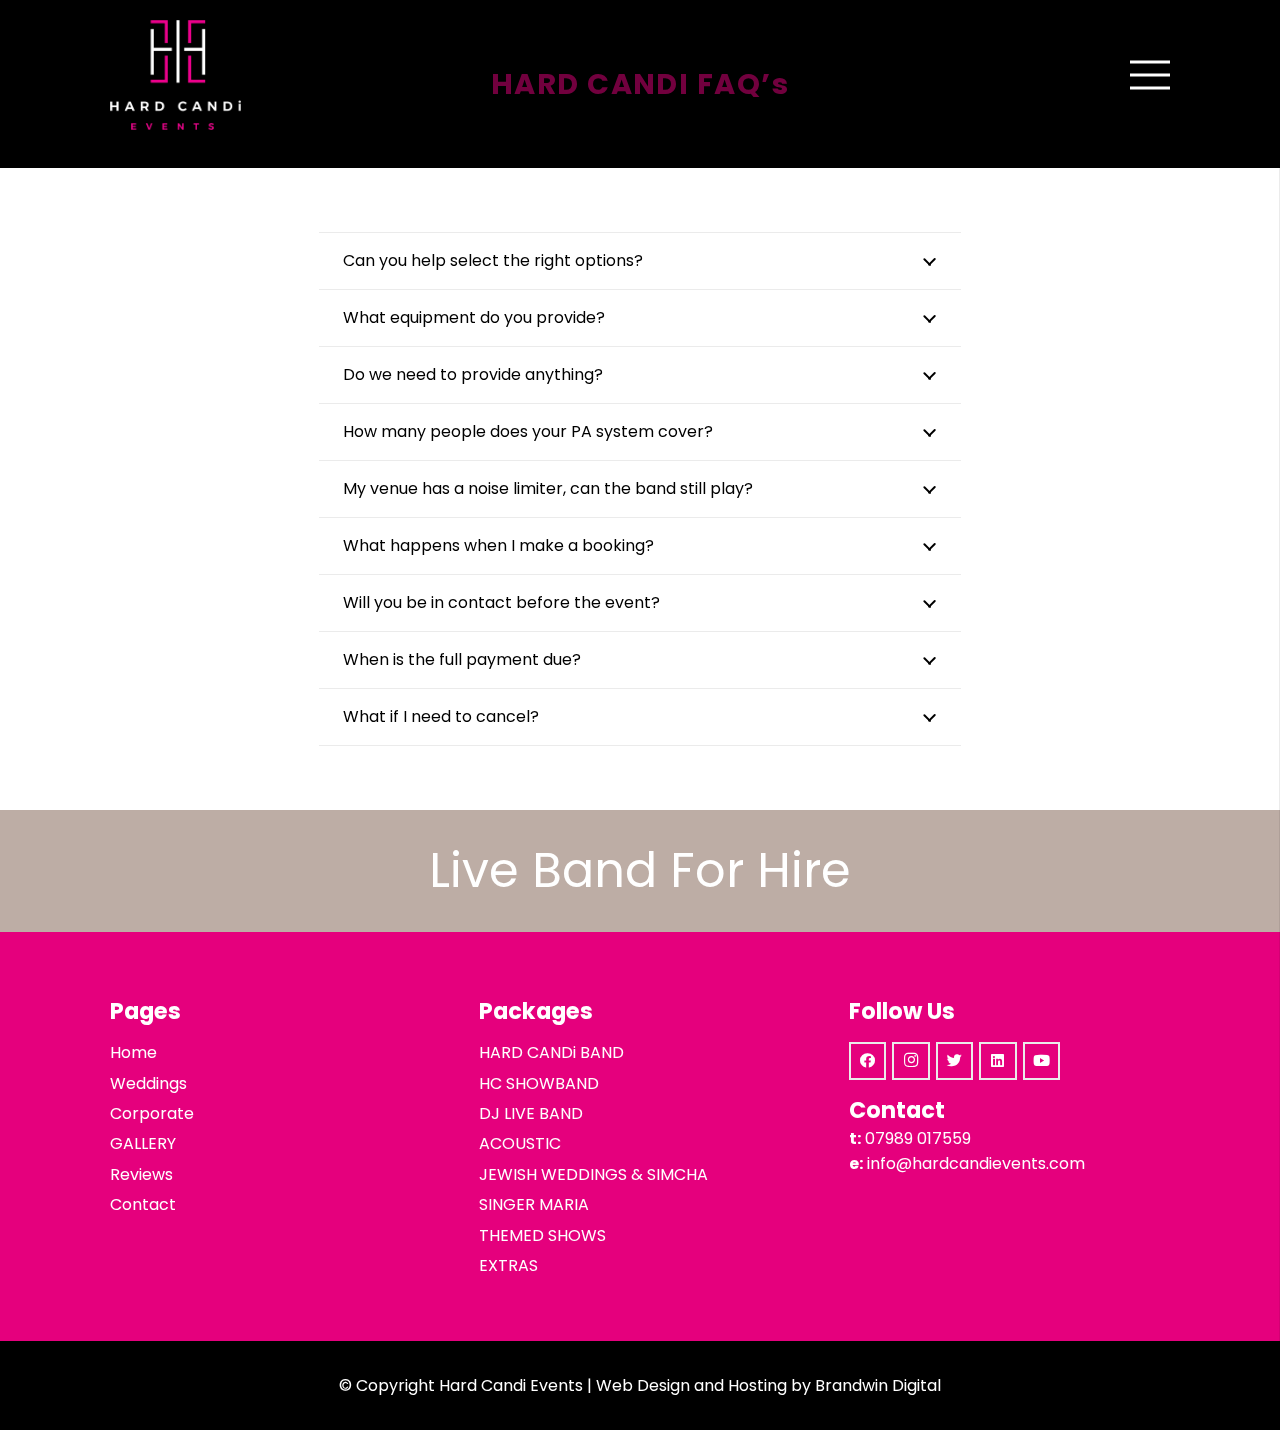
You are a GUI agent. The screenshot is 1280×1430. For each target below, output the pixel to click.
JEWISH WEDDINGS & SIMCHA (593, 1174)
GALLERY (143, 1143)
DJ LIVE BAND (531, 1113)
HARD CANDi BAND (551, 1052)
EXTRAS (508, 1265)
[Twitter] (955, 1061)
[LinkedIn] (998, 1061)
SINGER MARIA (534, 1204)
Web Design (643, 1385)
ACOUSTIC (520, 1143)
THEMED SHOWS (542, 1235)
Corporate (152, 1113)
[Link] (175, 75)
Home (133, 1052)
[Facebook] (868, 1061)
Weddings (148, 1083)
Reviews (141, 1174)
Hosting (757, 1385)
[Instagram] (911, 1061)
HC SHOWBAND (539, 1083)
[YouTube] (1042, 1061)
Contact (143, 1204)
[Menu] (1150, 75)
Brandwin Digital (878, 1385)
